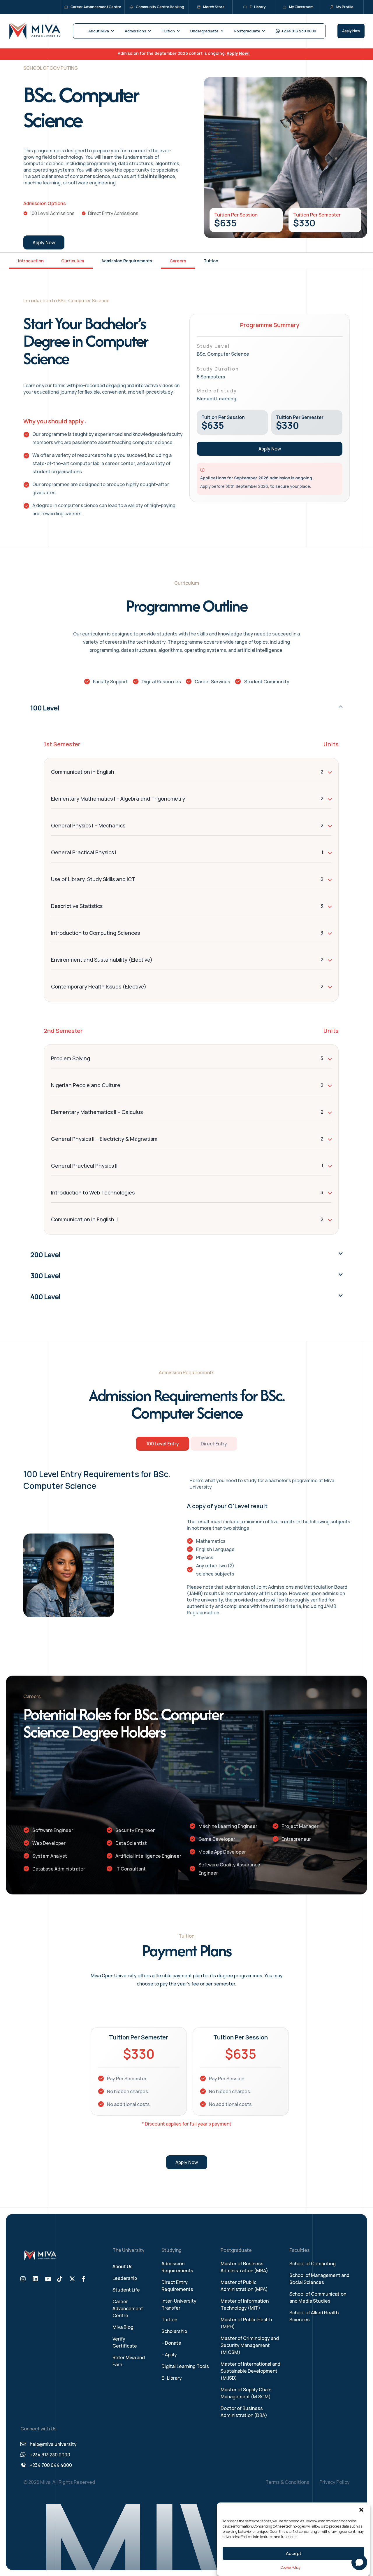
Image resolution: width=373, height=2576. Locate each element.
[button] (361, 2510)
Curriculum (73, 261)
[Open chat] (359, 2562)
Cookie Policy (291, 2567)
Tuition (211, 261)
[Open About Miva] (112, 31)
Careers (178, 261)
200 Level (45, 1254)
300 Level (45, 1275)
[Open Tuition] (178, 31)
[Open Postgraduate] (264, 31)
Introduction (31, 261)
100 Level (45, 708)
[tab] (163, 1444)
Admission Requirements (127, 261)
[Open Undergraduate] (222, 31)
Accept (294, 2553)
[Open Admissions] (150, 31)
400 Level (45, 1296)
